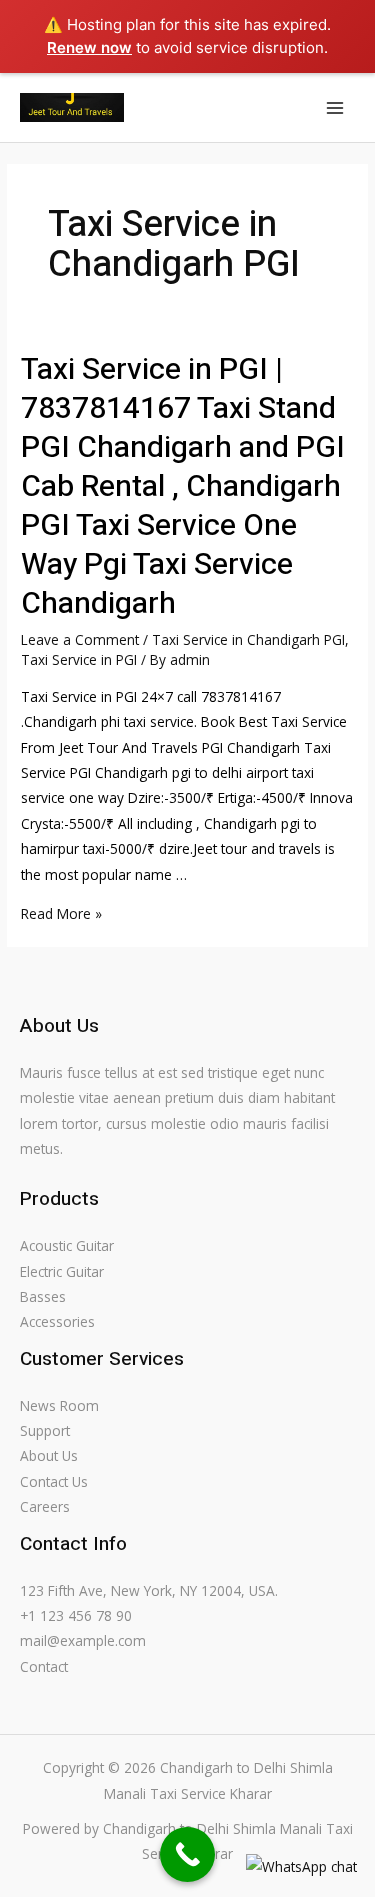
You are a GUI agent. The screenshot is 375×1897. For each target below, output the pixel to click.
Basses (43, 1296)
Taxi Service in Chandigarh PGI (248, 639)
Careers (45, 1506)
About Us (49, 1455)
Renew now (89, 47)
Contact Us (54, 1481)
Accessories (57, 1321)
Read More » (61, 913)
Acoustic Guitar (67, 1245)
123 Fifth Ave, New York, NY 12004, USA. (149, 1590)
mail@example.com (83, 1640)
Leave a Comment (80, 639)
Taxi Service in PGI (79, 659)
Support (45, 1430)
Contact (44, 1666)
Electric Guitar (62, 1271)
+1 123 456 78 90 (76, 1615)
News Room (59, 1405)
